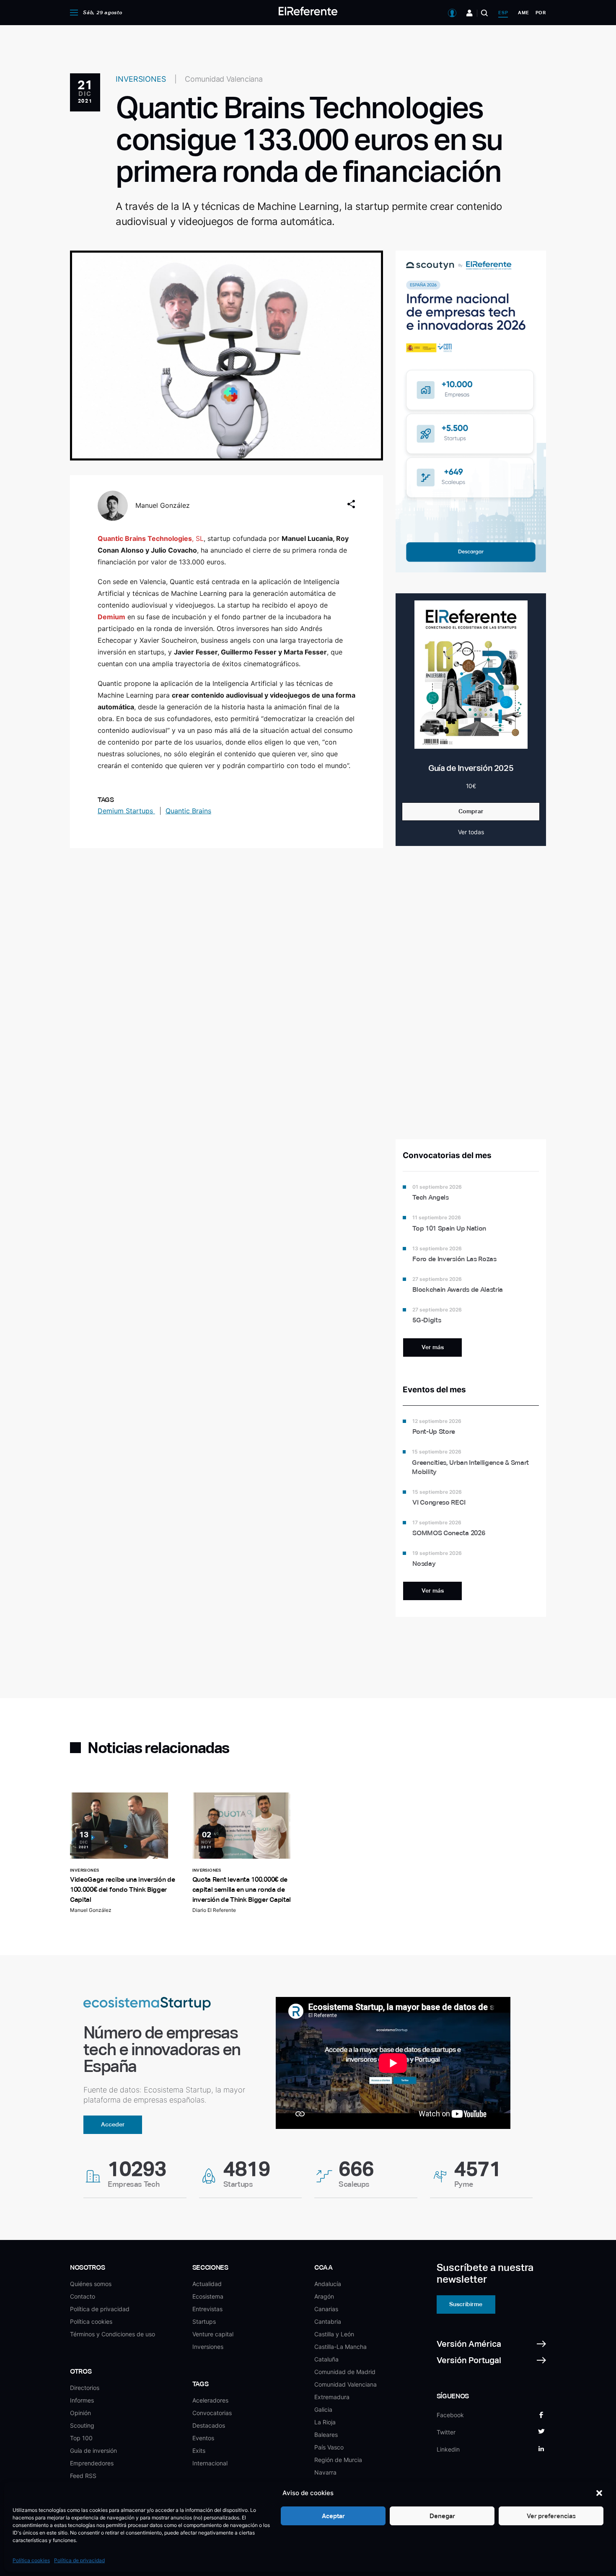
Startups (204, 2321)
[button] (599, 2493)
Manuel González (163, 505)
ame (523, 13)
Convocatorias (212, 2413)
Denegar (442, 2516)
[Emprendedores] (470, 13)
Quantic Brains (188, 811)
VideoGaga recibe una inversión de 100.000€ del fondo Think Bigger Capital (122, 1889)
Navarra (325, 2472)
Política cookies (31, 2560)
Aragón (324, 2296)
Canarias (326, 2309)
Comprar (471, 811)
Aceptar (333, 2516)
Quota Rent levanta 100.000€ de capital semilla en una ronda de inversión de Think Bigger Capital (242, 1889)
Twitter (446, 2432)
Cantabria (328, 2321)
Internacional (210, 2463)
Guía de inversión (93, 2451)
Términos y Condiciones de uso (113, 2334)
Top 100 (81, 2438)
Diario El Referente (214, 1910)
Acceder (113, 2124)
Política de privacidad (79, 2560)
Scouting (82, 2425)
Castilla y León (334, 2334)
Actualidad (207, 2284)
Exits (199, 2451)
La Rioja (325, 2422)
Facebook (450, 2415)
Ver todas (471, 832)
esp (503, 13)
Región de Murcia (338, 2460)
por (541, 13)
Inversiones (208, 2347)
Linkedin (448, 2449)
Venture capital (213, 2334)
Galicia (323, 2409)
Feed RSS (83, 2476)
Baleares (326, 2435)
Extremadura (332, 2397)
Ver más (433, 1347)
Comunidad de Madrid (345, 2372)
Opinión (80, 2413)
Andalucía (328, 2284)
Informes (82, 2400)
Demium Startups (126, 811)
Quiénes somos (91, 2284)
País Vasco (329, 2447)
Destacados (209, 2425)
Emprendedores (92, 2463)
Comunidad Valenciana (346, 2384)
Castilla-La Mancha (340, 2347)
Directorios (85, 2388)
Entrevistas (207, 2309)
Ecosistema (208, 2296)
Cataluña (326, 2359)
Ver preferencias (551, 2516)
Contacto (83, 2296)
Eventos (203, 2438)
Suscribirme (466, 2304)
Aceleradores (210, 2400)
